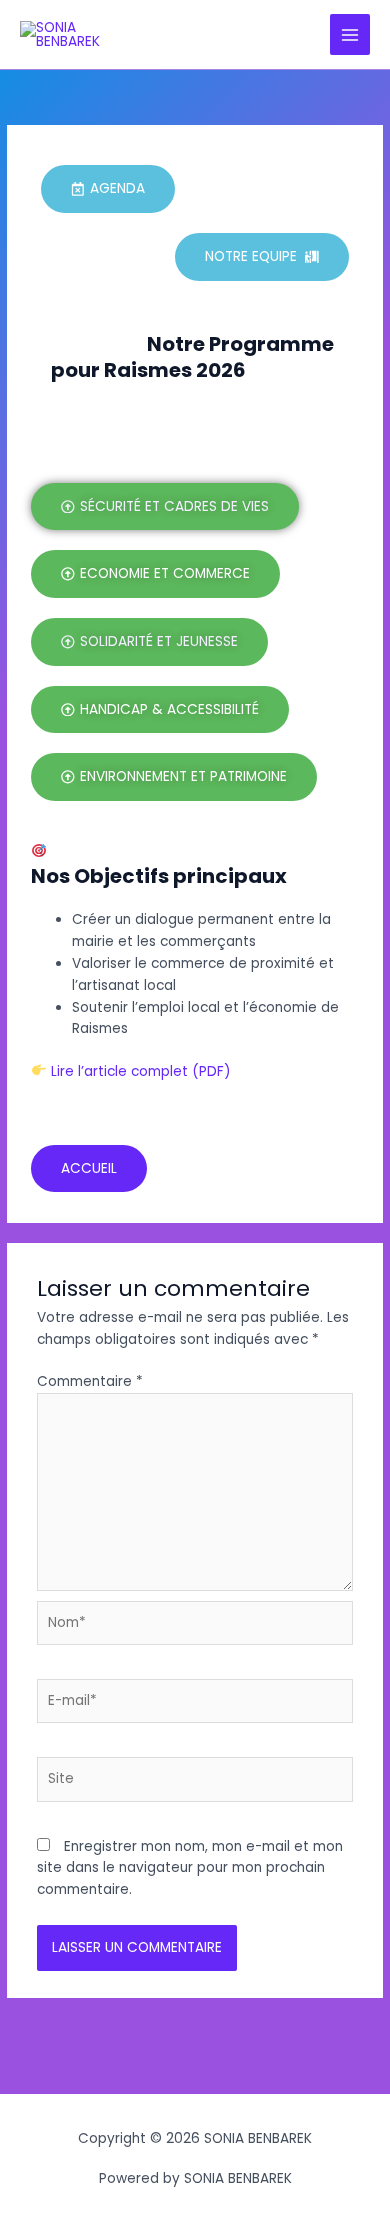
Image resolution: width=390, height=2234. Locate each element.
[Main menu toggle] (350, 34)
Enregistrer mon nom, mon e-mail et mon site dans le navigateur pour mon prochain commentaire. (190, 1868)
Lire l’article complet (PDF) (139, 1071)
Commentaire (90, 1381)
